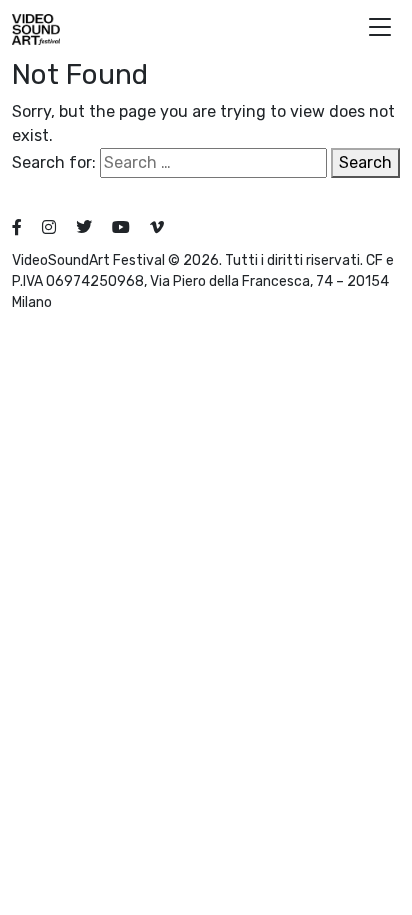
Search (365, 162)
